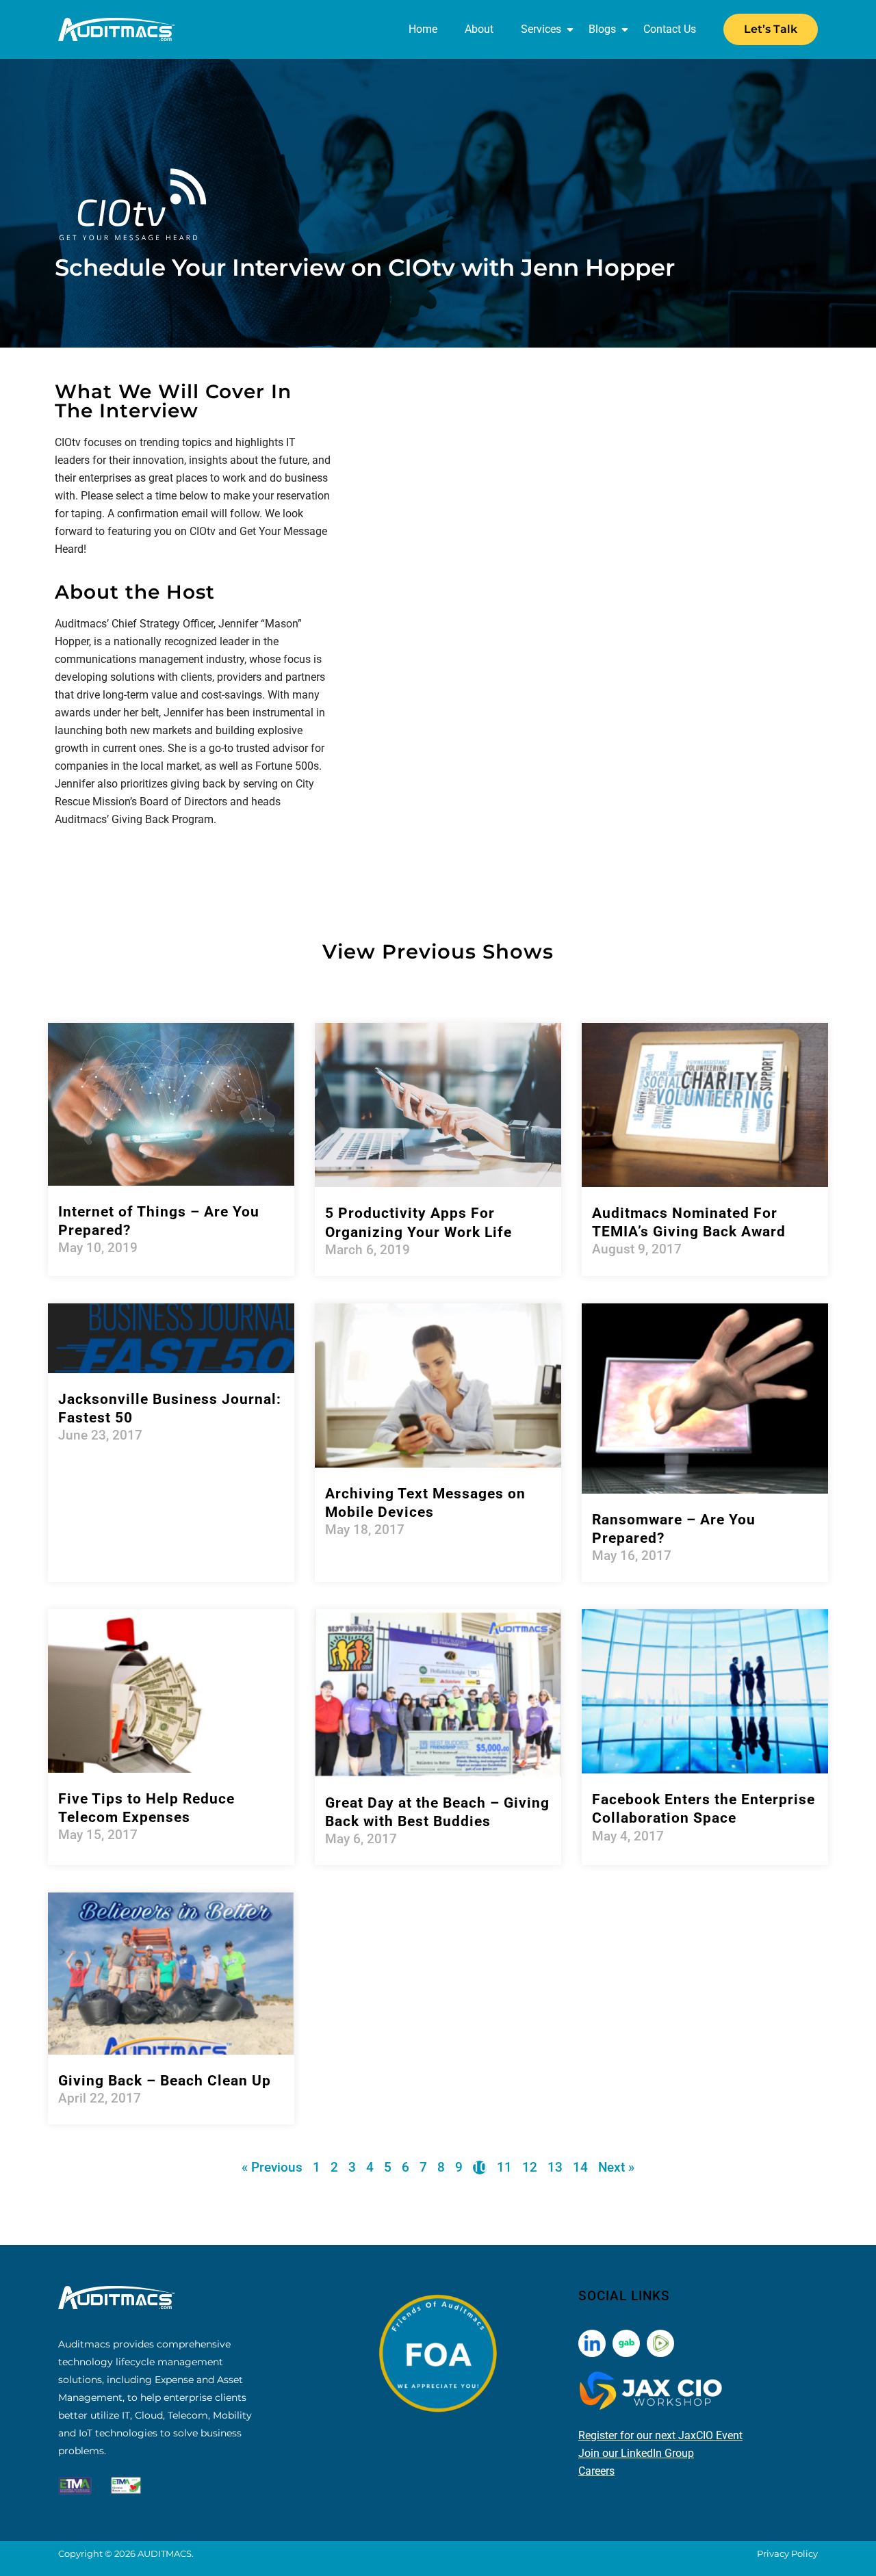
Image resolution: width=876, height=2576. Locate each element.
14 (580, 2167)
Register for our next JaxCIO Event (660, 2435)
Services (541, 29)
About (479, 29)
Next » (616, 2167)
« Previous (272, 2167)
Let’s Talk (771, 29)
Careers (596, 2471)
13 (555, 2167)
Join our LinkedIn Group (636, 2453)
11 (504, 2167)
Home (423, 29)
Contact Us (670, 29)
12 (530, 2167)
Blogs (602, 29)
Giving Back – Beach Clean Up (165, 2081)
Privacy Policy (787, 2553)
